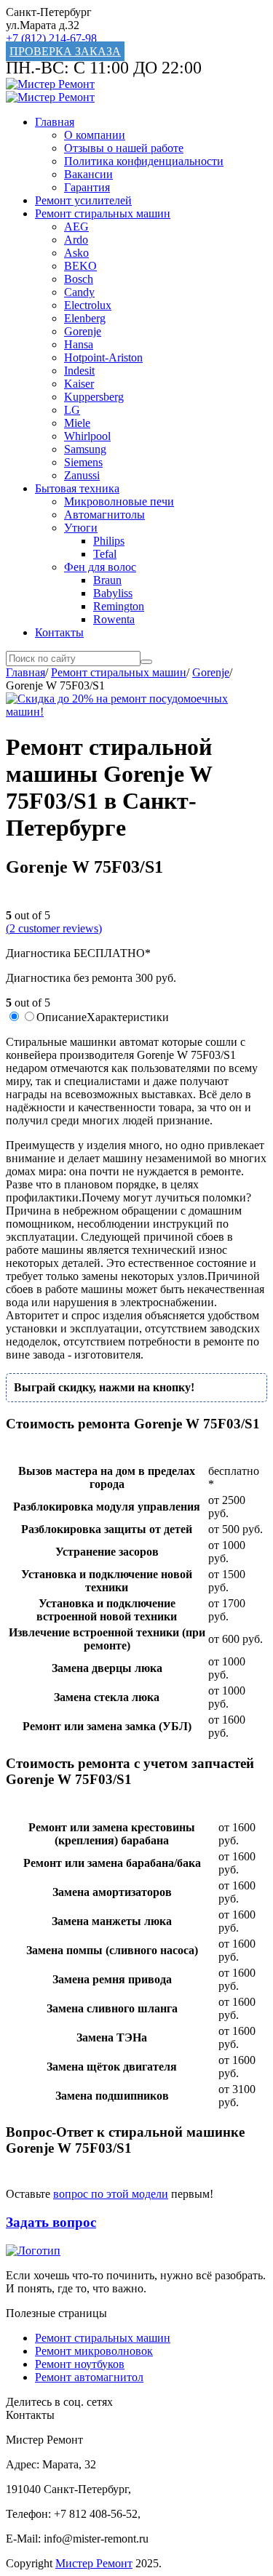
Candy (79, 292)
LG (72, 410)
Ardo (76, 240)
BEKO (80, 266)
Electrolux (88, 305)
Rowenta (114, 619)
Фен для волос (100, 567)
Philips (109, 541)
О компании (95, 135)
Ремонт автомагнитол (89, 2377)
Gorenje (83, 331)
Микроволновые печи (119, 501)
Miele (77, 423)
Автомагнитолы (104, 515)
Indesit (79, 371)
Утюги (81, 528)
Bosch (79, 279)
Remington (119, 606)
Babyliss (113, 593)
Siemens (83, 462)
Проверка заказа (65, 51)
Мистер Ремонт (94, 2563)
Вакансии (88, 174)
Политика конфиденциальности (144, 161)
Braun (107, 580)
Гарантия (87, 187)
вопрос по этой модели (111, 2194)
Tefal (105, 554)
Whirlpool (87, 436)
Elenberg (85, 318)
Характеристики (128, 1017)
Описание (62, 1017)
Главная (55, 122)
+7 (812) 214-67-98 (51, 38)
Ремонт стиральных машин (103, 213)
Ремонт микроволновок (94, 2351)
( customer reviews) (54, 928)
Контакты (59, 632)
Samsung (85, 449)
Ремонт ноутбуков (80, 2364)
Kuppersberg (94, 397)
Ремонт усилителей (83, 200)
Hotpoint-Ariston (103, 357)
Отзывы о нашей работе (124, 148)
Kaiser (79, 384)
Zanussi (82, 475)
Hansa (79, 344)
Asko (76, 253)
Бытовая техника (77, 488)
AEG (76, 227)
